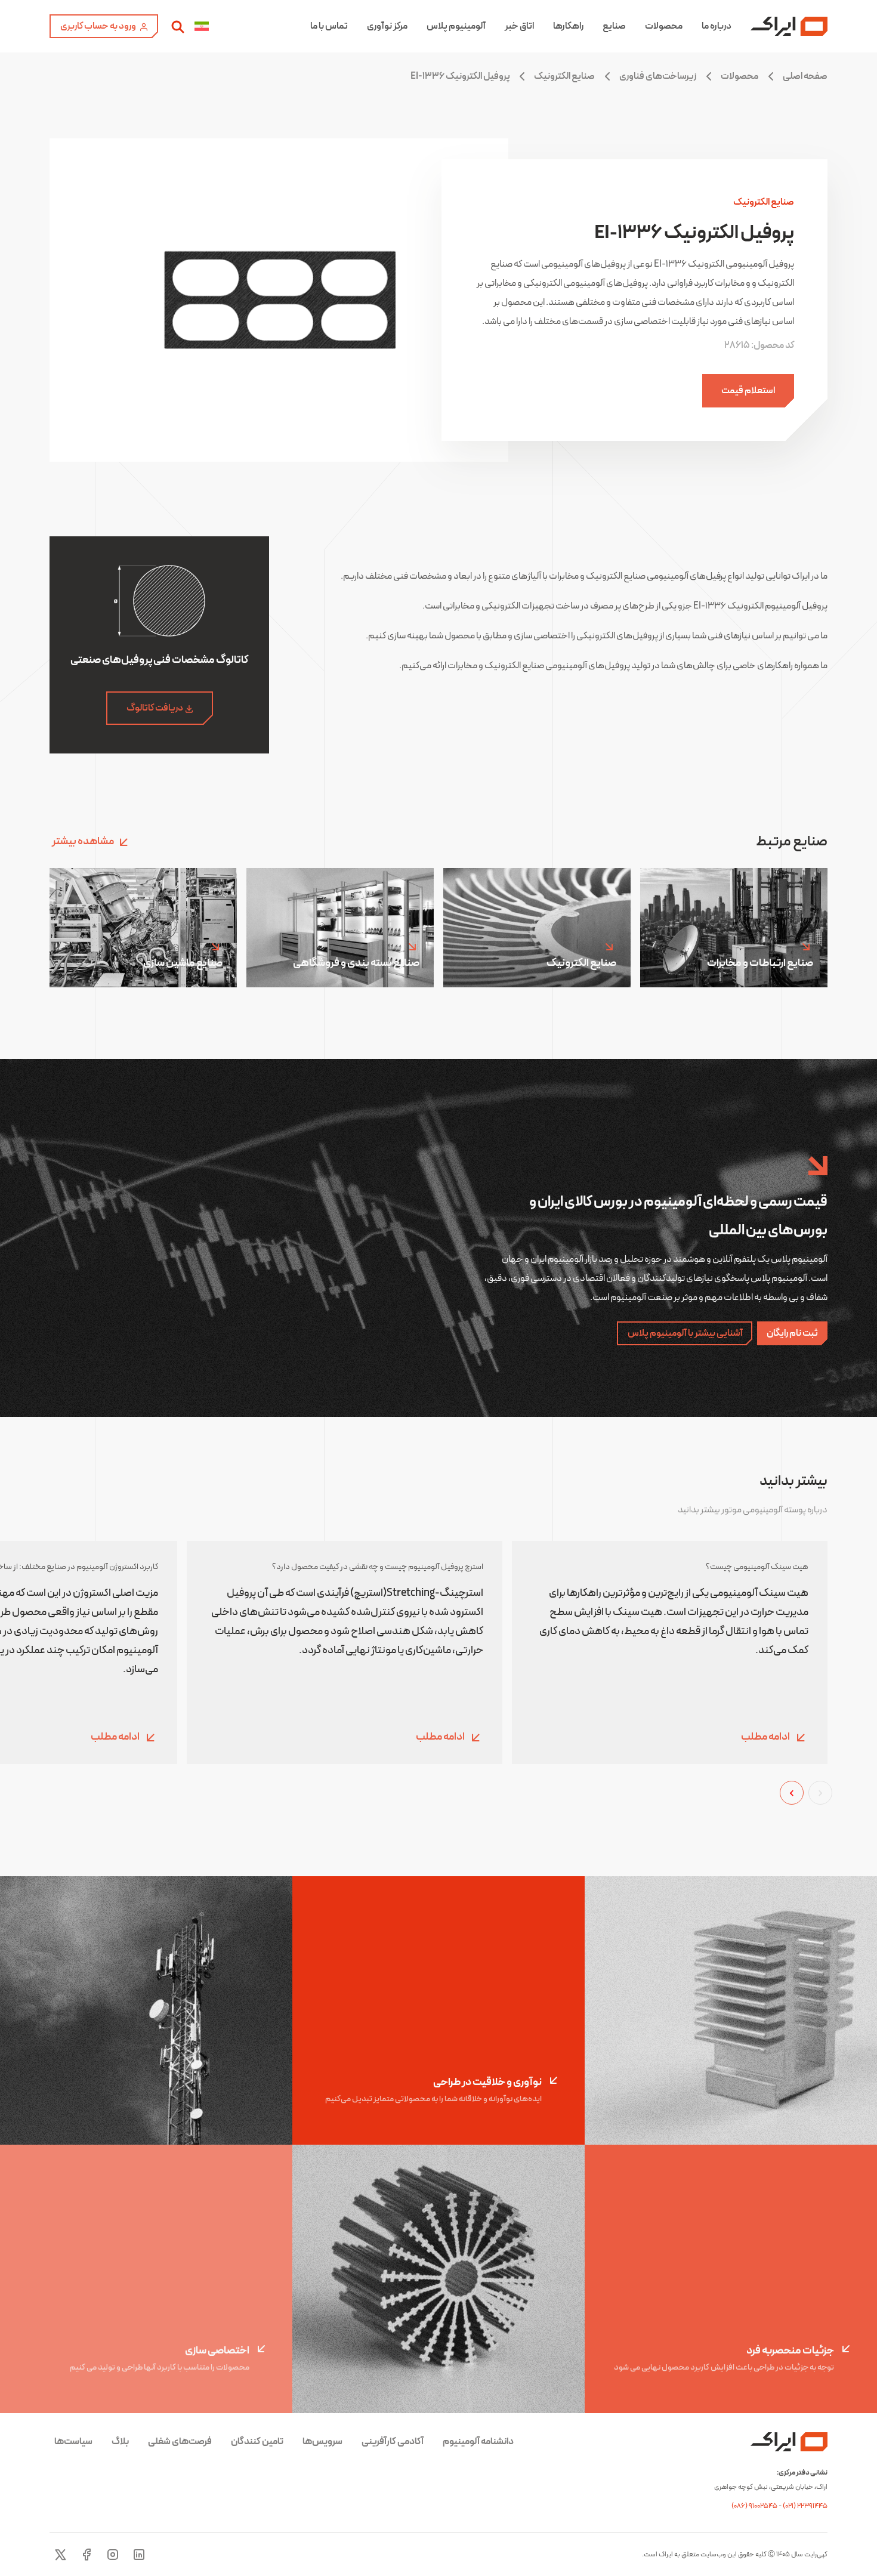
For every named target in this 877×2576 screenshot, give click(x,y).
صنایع (614, 26)
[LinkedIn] (139, 2555)
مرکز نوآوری (387, 26)
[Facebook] (87, 2555)
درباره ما (717, 26)
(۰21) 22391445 (805, 2506)
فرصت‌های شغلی (180, 2442)
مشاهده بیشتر (83, 841)
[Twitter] (60, 2555)
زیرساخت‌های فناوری (658, 76)
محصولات (664, 26)
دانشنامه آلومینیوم (478, 2442)
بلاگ (120, 2442)
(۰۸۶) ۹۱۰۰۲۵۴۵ (755, 2506)
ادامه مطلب (766, 1738)
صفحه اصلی (805, 76)
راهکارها (568, 26)
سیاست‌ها (73, 2442)
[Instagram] (113, 2555)
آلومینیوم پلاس (456, 26)
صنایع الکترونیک (564, 76)
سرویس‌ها (322, 2442)
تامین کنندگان (257, 2442)
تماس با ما (329, 26)
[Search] (178, 26)
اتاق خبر (519, 26)
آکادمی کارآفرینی (393, 2442)
